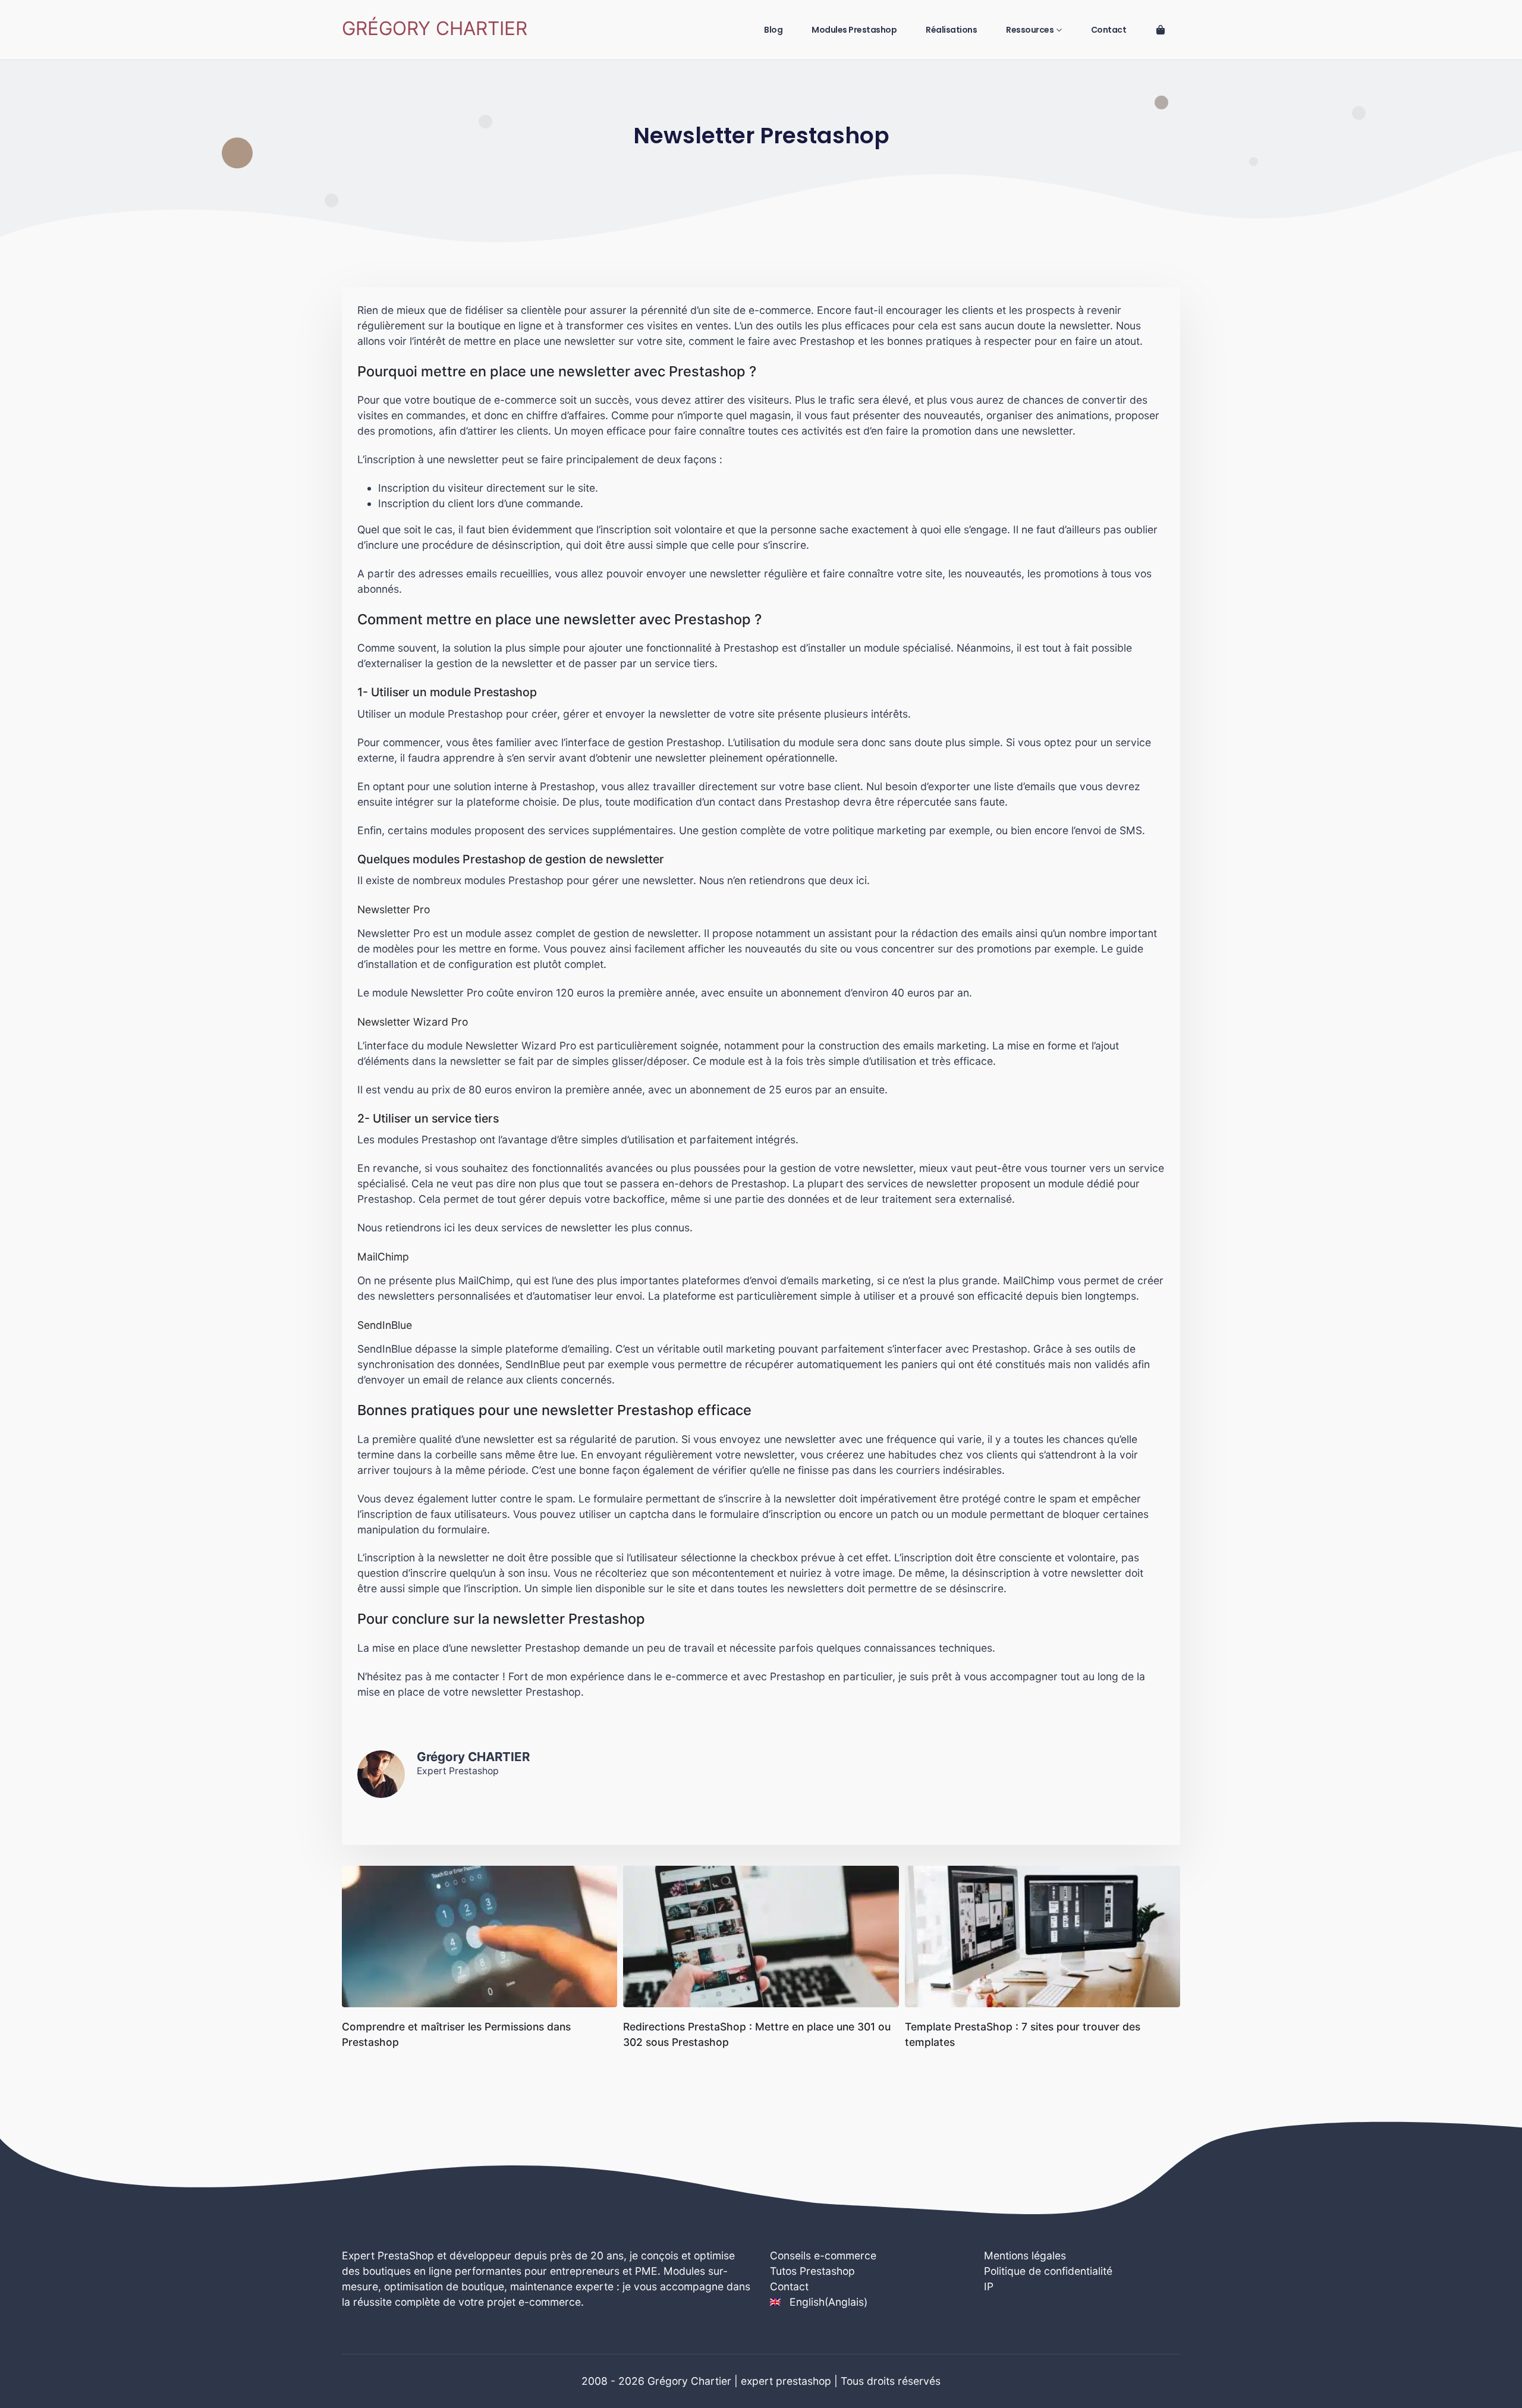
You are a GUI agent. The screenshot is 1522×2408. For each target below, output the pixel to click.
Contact (1109, 30)
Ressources (1030, 30)
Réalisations (951, 30)
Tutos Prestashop (812, 2271)
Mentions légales (1025, 2255)
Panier (1161, 30)
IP (989, 2286)
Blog (773, 30)
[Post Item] (479, 1937)
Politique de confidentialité (1048, 2271)
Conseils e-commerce (823, 2255)
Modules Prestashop (854, 30)
